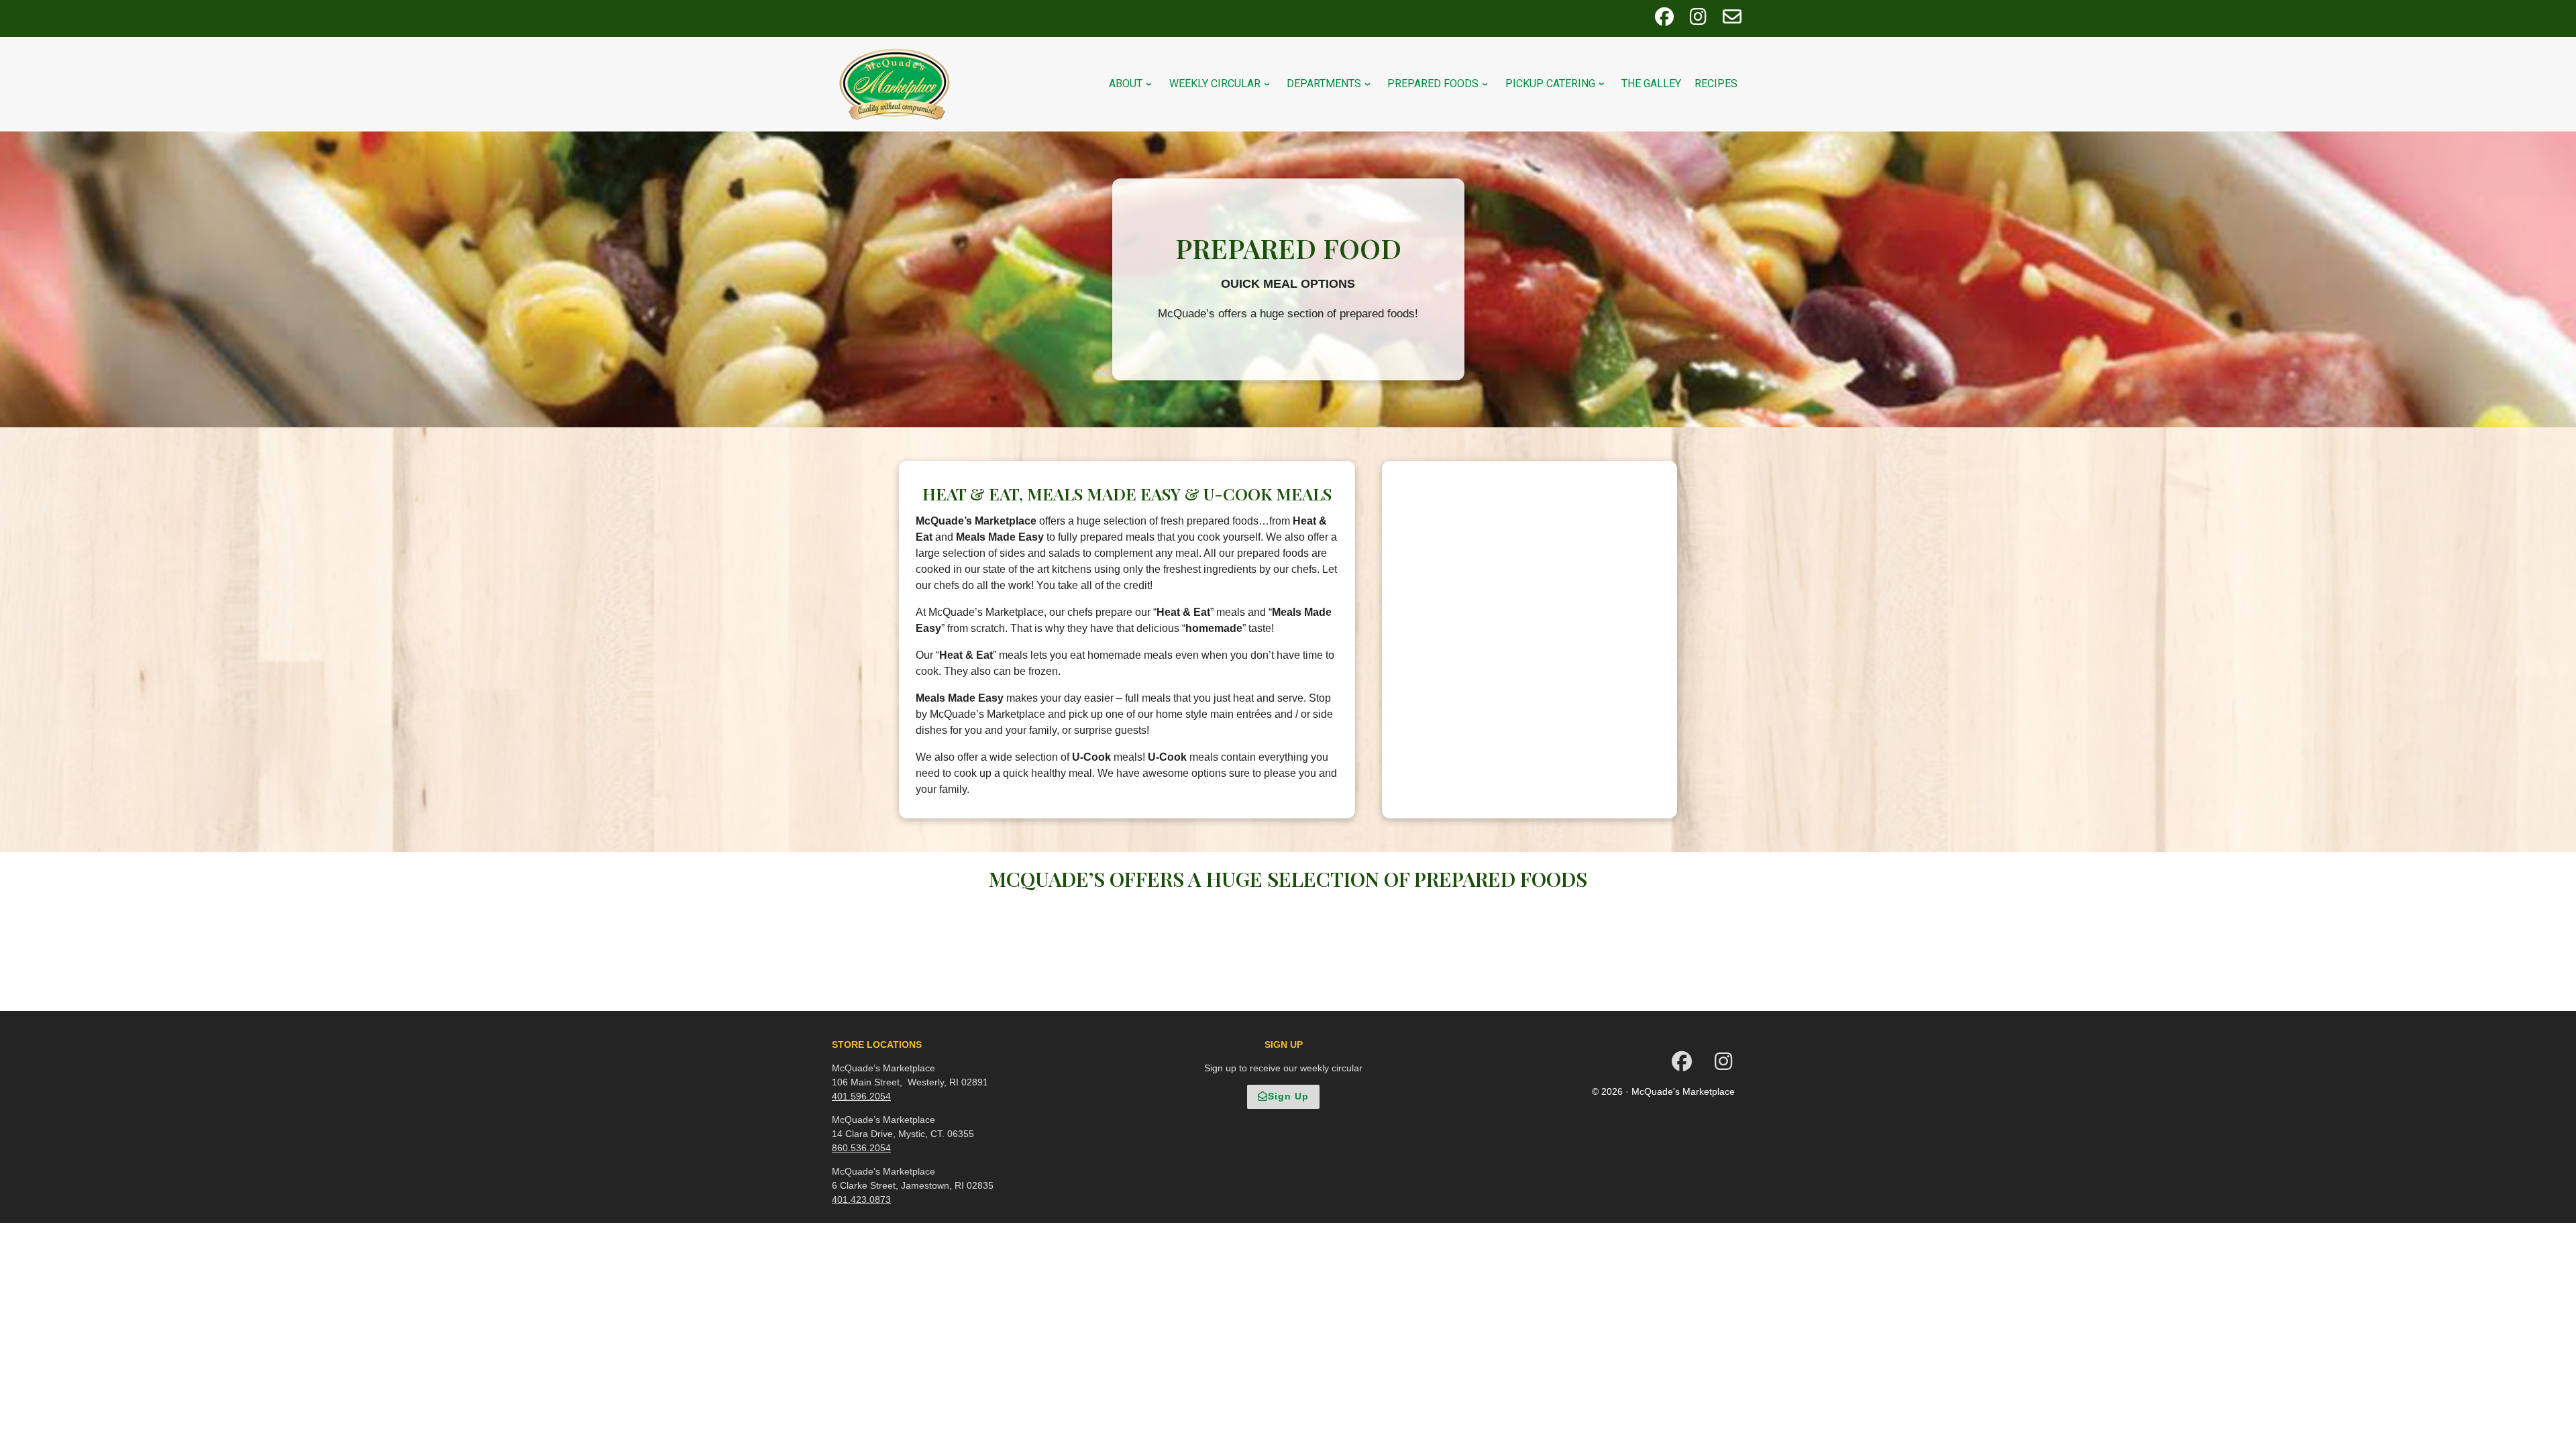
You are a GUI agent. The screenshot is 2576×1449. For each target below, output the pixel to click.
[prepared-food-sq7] (1321, 982)
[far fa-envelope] (1732, 20)
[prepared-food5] (1288, 949)
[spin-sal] (1288, 982)
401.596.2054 (861, 1096)
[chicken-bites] (1255, 949)
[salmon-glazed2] (1321, 949)
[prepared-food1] (1288, 915)
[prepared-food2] (1321, 915)
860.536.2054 (861, 1148)
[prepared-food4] (1255, 915)
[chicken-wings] (1255, 982)
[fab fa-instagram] (1698, 20)
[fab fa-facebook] (1664, 20)
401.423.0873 (861, 1199)
